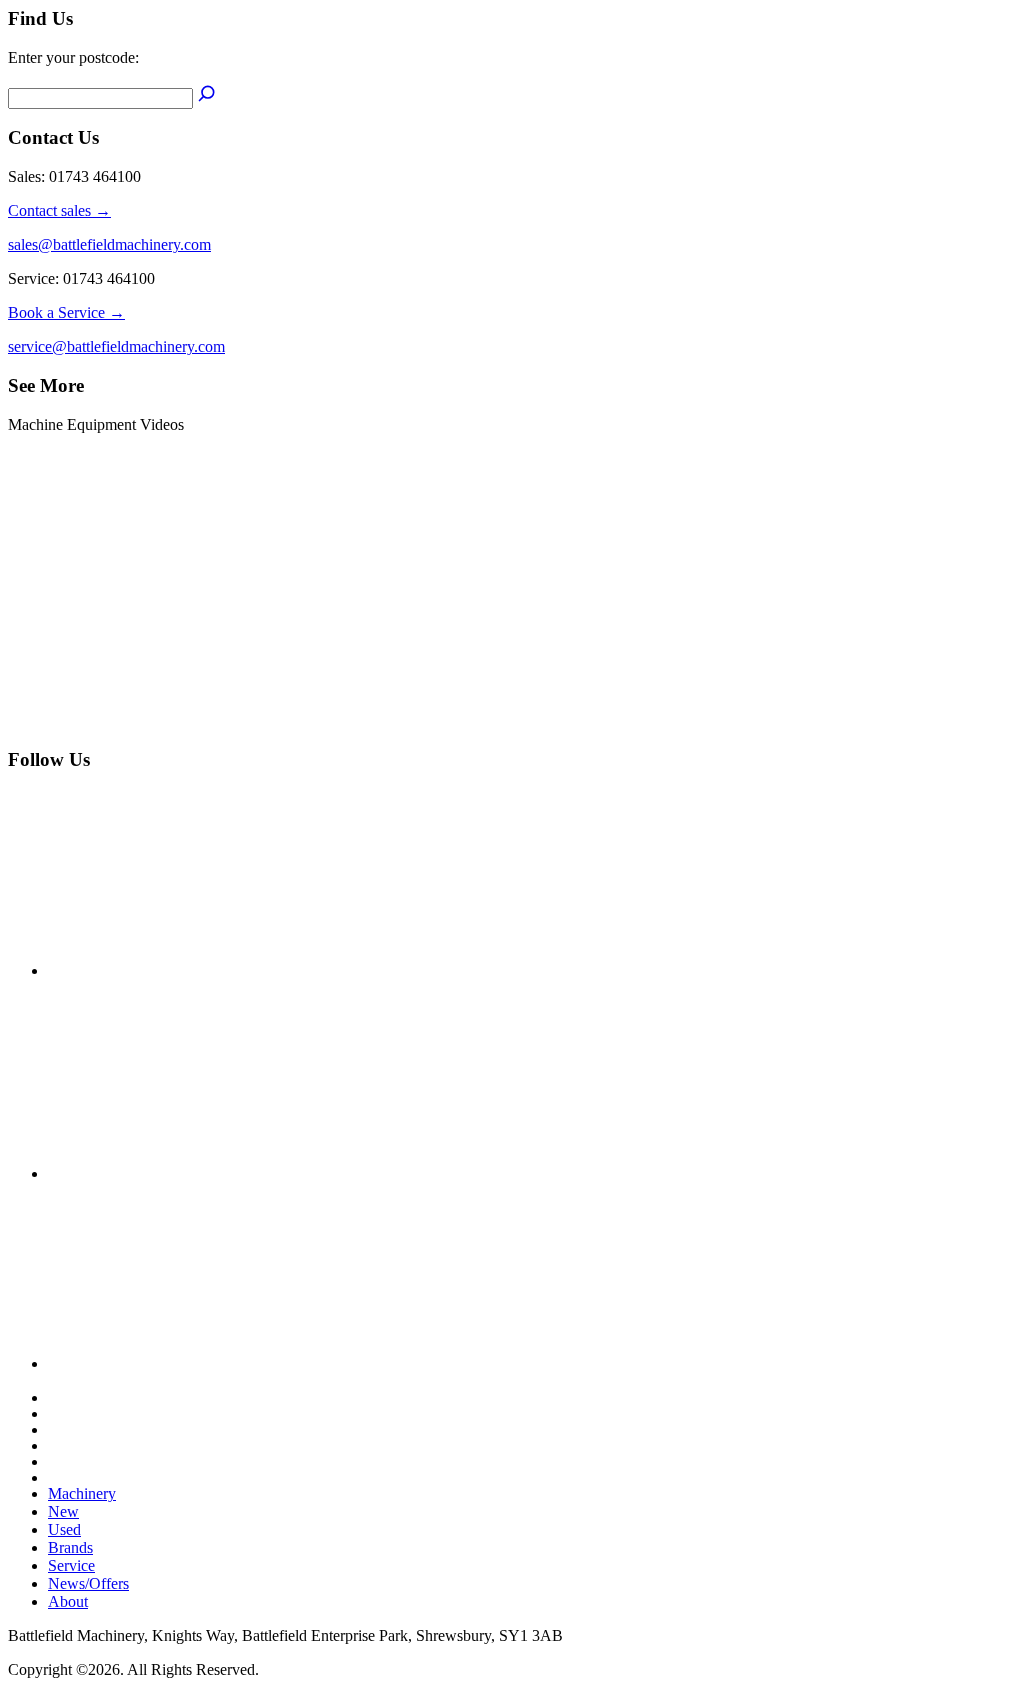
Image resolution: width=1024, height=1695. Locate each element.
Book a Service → (66, 312)
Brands (70, 1547)
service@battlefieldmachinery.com (116, 346)
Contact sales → (59, 210)
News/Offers (88, 1583)
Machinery (82, 1493)
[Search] (207, 97)
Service (71, 1565)
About (68, 1601)
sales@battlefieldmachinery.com (109, 244)
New (63, 1511)
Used (64, 1529)
